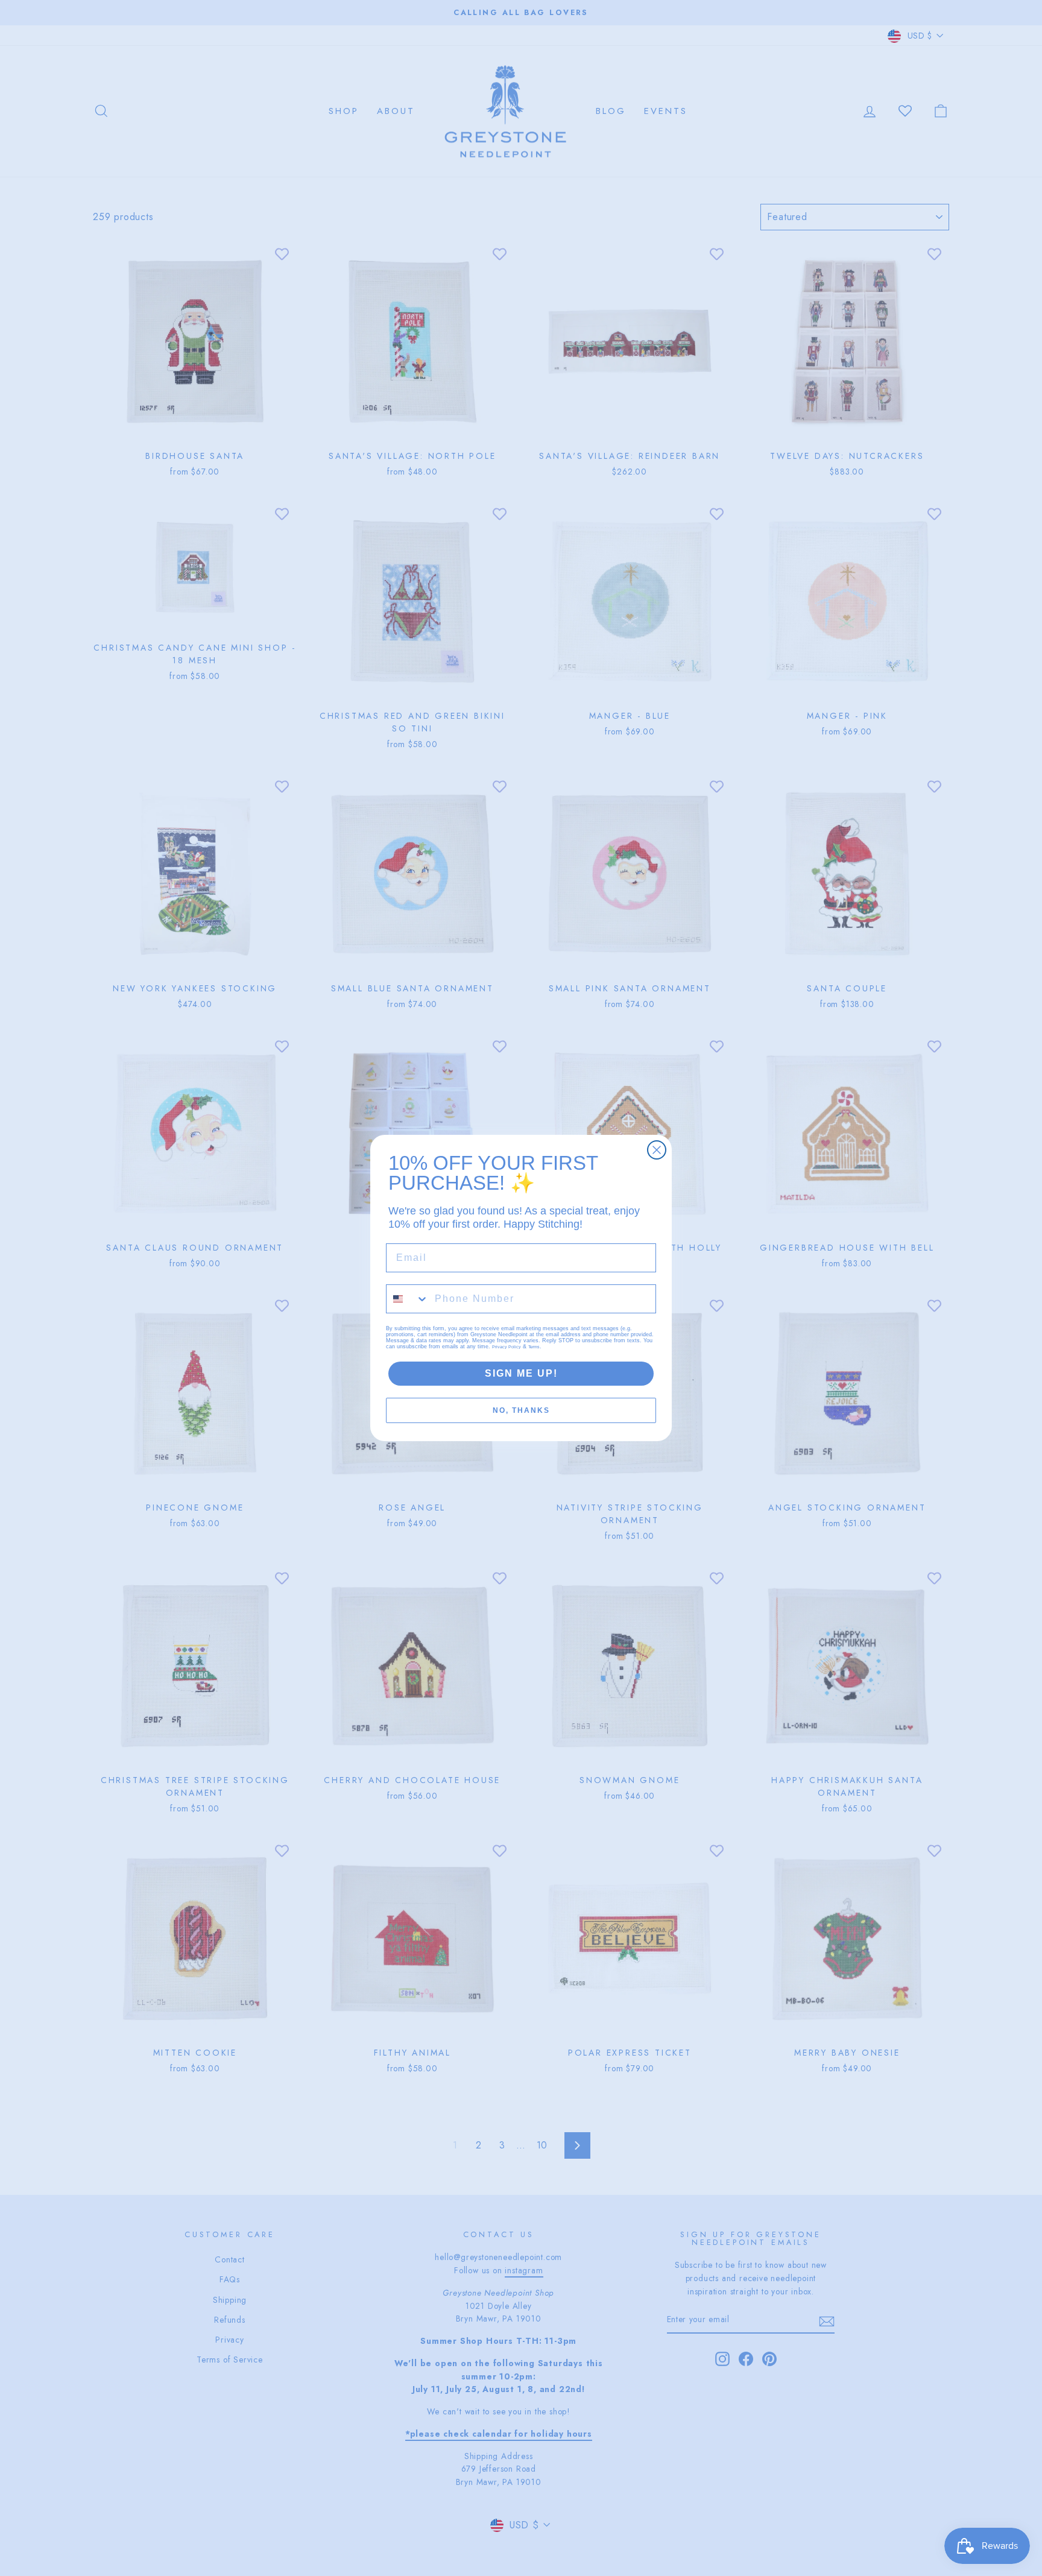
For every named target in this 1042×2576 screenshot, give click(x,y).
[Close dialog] (657, 1150)
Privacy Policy (507, 1347)
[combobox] (408, 1299)
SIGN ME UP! (521, 1373)
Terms (534, 1347)
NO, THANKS (521, 1410)
